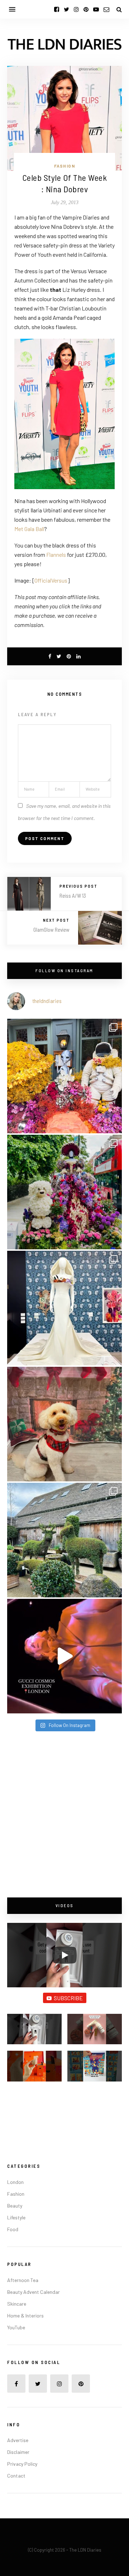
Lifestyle (16, 2217)
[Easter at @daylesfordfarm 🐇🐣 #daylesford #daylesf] (64, 1540)
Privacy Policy (22, 2464)
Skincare (17, 2304)
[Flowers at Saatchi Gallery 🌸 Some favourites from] (64, 1308)
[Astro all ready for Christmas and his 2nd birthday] (64, 1424)
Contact (16, 2476)
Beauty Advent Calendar (34, 2292)
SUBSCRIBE (68, 1998)
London (15, 2182)
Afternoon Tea (23, 2280)
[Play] (64, 1955)
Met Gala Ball (29, 529)
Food (13, 2229)
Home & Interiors (25, 2315)
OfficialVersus (51, 580)
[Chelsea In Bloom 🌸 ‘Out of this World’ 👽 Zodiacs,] (64, 1076)
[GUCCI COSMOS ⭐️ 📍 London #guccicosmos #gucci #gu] (64, 1656)
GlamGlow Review (51, 930)
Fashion (65, 166)
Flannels (56, 554)
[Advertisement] (64, 1815)
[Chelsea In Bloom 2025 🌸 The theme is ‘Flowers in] (64, 1192)
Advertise (18, 2440)
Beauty (15, 2206)
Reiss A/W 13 (73, 896)
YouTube (16, 2327)
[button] (34, 2032)
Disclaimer (18, 2452)
